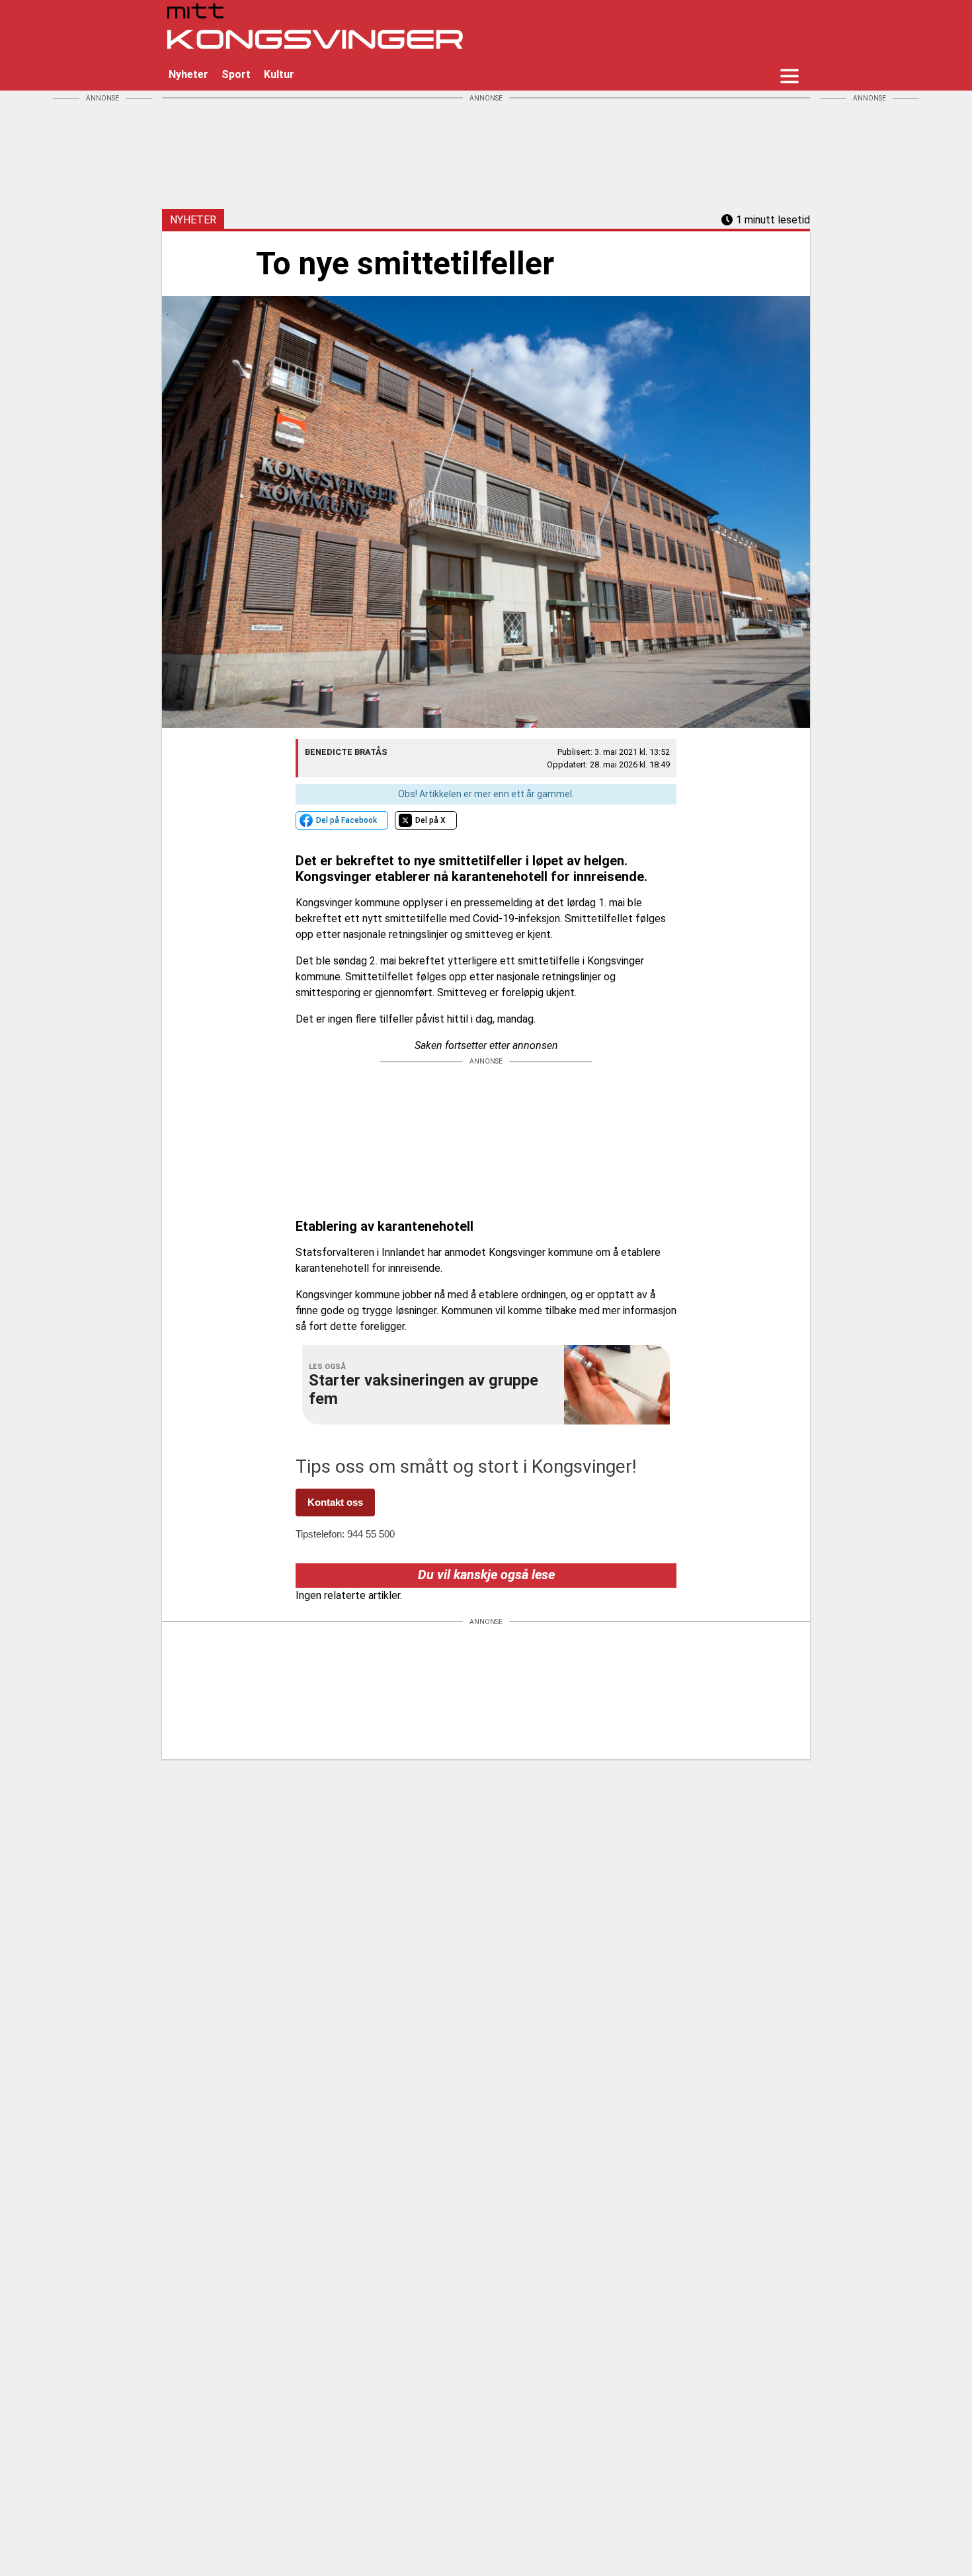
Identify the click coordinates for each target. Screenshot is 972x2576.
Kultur (279, 74)
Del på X (430, 820)
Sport (236, 74)
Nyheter (188, 74)
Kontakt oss (335, 1502)
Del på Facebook (346, 820)
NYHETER (193, 220)
